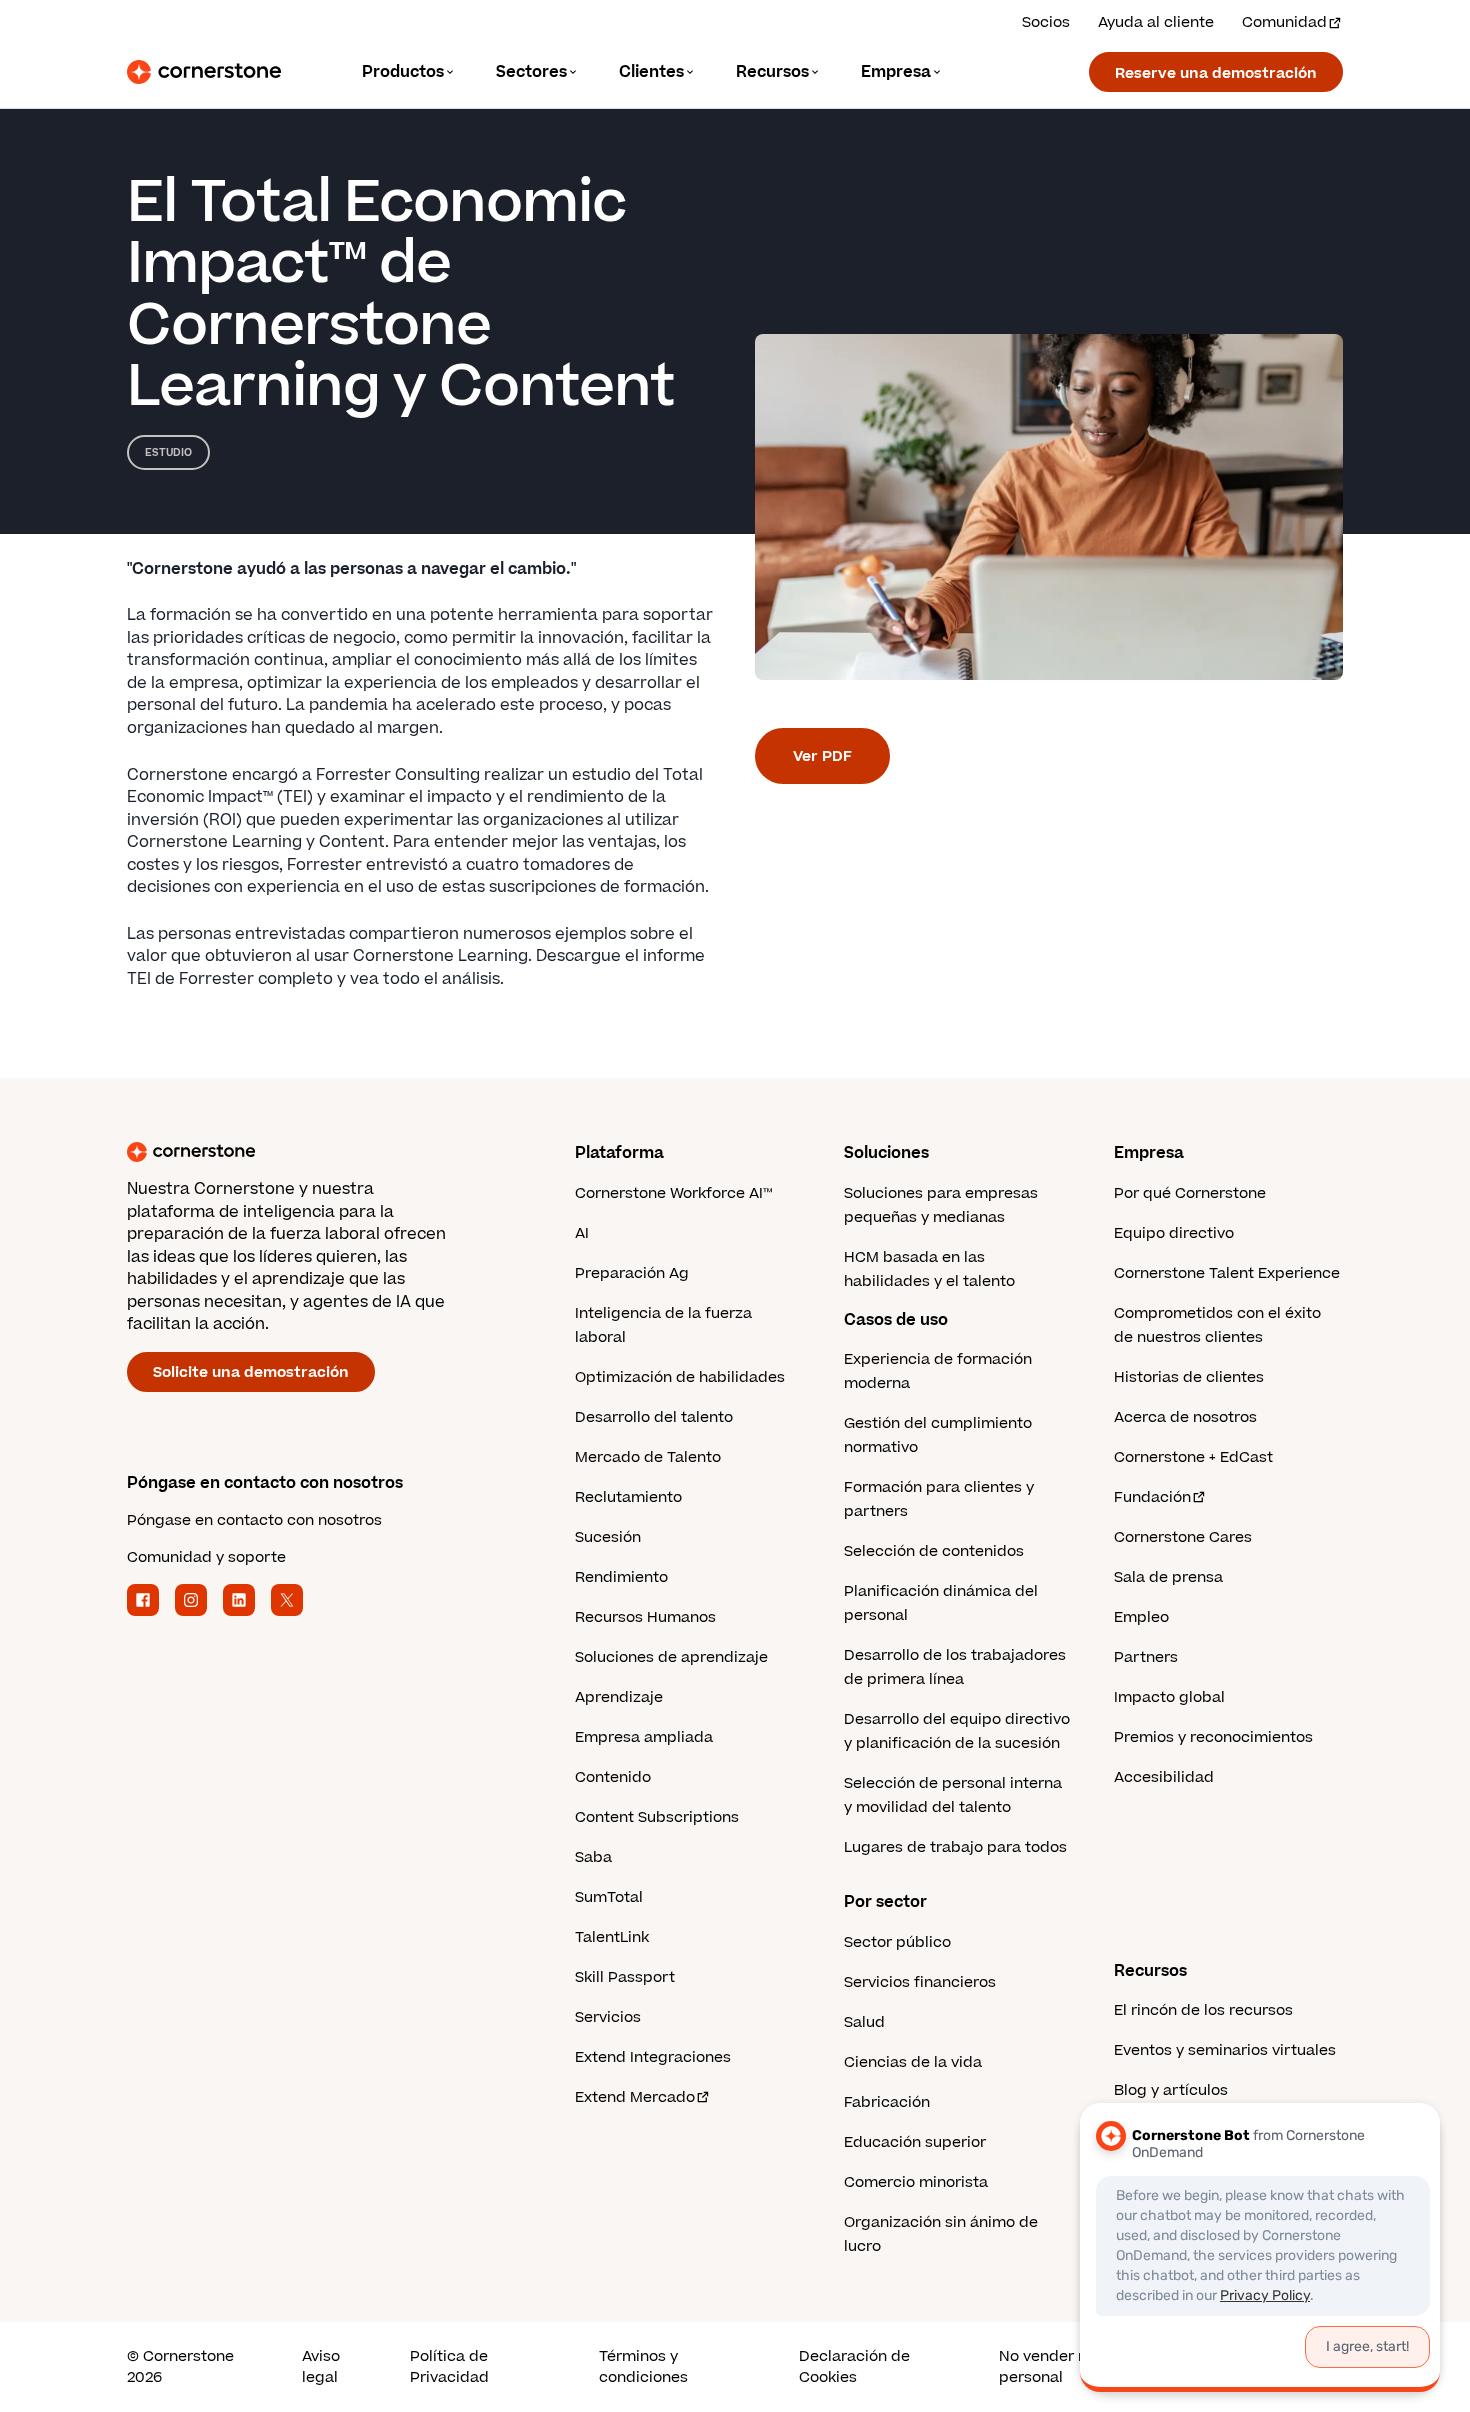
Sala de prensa (1168, 1577)
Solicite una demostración (251, 1372)
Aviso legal (321, 2367)
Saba (593, 1857)
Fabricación (887, 2102)
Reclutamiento (628, 1497)
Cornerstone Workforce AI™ (673, 1193)
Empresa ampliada (644, 1737)
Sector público (897, 1942)
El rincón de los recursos (1203, 2010)
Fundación (1152, 1497)
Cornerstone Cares (1183, 1537)
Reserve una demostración (1216, 73)
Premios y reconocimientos (1213, 1737)
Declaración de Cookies (854, 2367)
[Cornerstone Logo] (204, 72)
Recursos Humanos (645, 1617)
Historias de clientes (1189, 1377)
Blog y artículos (1171, 2090)
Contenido (613, 1777)
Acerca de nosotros (1185, 1417)
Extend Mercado (635, 2097)
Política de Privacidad (449, 2367)
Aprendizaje (619, 1697)
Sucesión (608, 1537)
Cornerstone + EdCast (1193, 1457)
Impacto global (1169, 1697)
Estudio (168, 452)
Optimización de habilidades (680, 1377)
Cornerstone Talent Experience (1227, 1273)
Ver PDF (822, 756)
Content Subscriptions (657, 1817)
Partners (1146, 1657)
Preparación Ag (632, 1273)
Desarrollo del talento (654, 1417)
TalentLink (612, 1937)
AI (582, 1233)
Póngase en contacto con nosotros (254, 1520)
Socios (1046, 22)
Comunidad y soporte (206, 1557)
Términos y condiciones (643, 2367)
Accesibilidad (1164, 1777)
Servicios (608, 2017)
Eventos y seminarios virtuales (1225, 2050)
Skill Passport (625, 1977)
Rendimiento (621, 1577)
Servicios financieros (920, 1982)
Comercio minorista (916, 2182)
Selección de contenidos (934, 1551)
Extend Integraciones (653, 2057)
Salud (864, 2022)
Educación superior (915, 2142)
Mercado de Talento (648, 1457)
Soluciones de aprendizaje (671, 1657)
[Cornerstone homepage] (319, 1152)
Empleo (1141, 1617)
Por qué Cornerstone (1190, 1193)
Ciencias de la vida (913, 2062)
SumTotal (609, 1897)
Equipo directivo (1174, 1233)
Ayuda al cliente (1156, 22)
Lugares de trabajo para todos (955, 1847)
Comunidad (1284, 22)
